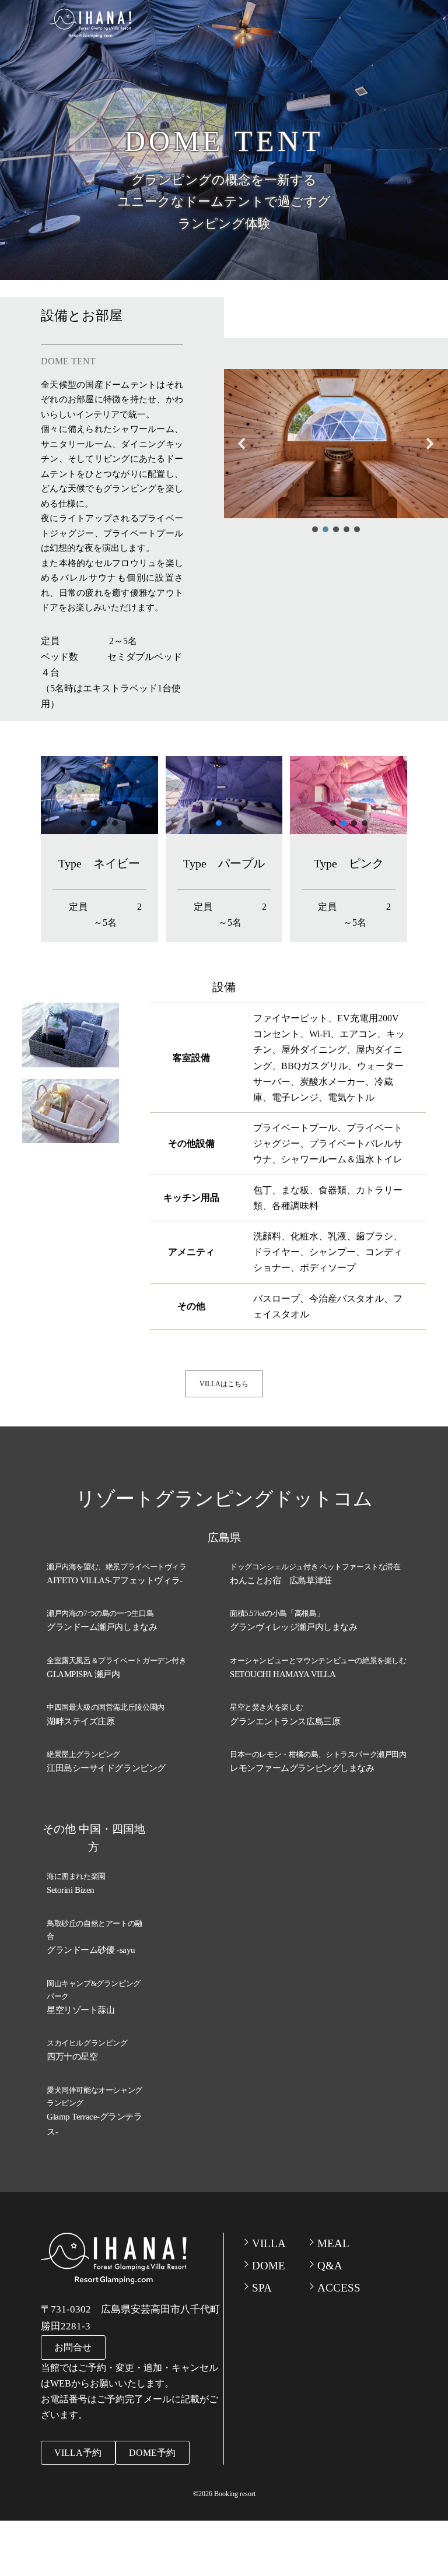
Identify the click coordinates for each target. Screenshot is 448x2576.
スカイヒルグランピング (87, 2043)
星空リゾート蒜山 (80, 2010)
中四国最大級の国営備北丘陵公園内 (106, 1707)
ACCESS (339, 2288)
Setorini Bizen (71, 1890)
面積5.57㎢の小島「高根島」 (277, 1613)
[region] (336, 452)
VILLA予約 (78, 2453)
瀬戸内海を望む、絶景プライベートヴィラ (117, 1567)
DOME (269, 2266)
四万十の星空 (72, 2057)
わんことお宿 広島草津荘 (281, 1580)
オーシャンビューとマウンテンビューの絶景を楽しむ (318, 1660)
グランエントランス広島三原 (285, 1721)
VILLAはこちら (224, 1384)
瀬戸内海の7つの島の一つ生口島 (100, 1613)
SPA (262, 2288)
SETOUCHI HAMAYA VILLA (283, 1674)
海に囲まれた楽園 (76, 1876)
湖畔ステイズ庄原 (80, 1721)
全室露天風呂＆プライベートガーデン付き (117, 1660)
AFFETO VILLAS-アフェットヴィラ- (115, 1580)
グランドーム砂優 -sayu (91, 1950)
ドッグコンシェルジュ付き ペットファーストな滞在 (315, 1567)
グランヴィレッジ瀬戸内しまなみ (293, 1627)
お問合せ (73, 2347)
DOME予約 (152, 2453)
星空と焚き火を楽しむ (267, 1707)
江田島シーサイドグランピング (106, 1768)
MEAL (333, 2243)
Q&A (330, 2266)
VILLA (269, 2243)
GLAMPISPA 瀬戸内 (83, 1674)
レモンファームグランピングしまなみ (302, 1768)
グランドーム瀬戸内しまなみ (102, 1627)
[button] (242, 444)
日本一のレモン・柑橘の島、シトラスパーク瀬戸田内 (318, 1754)
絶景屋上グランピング (83, 1754)
